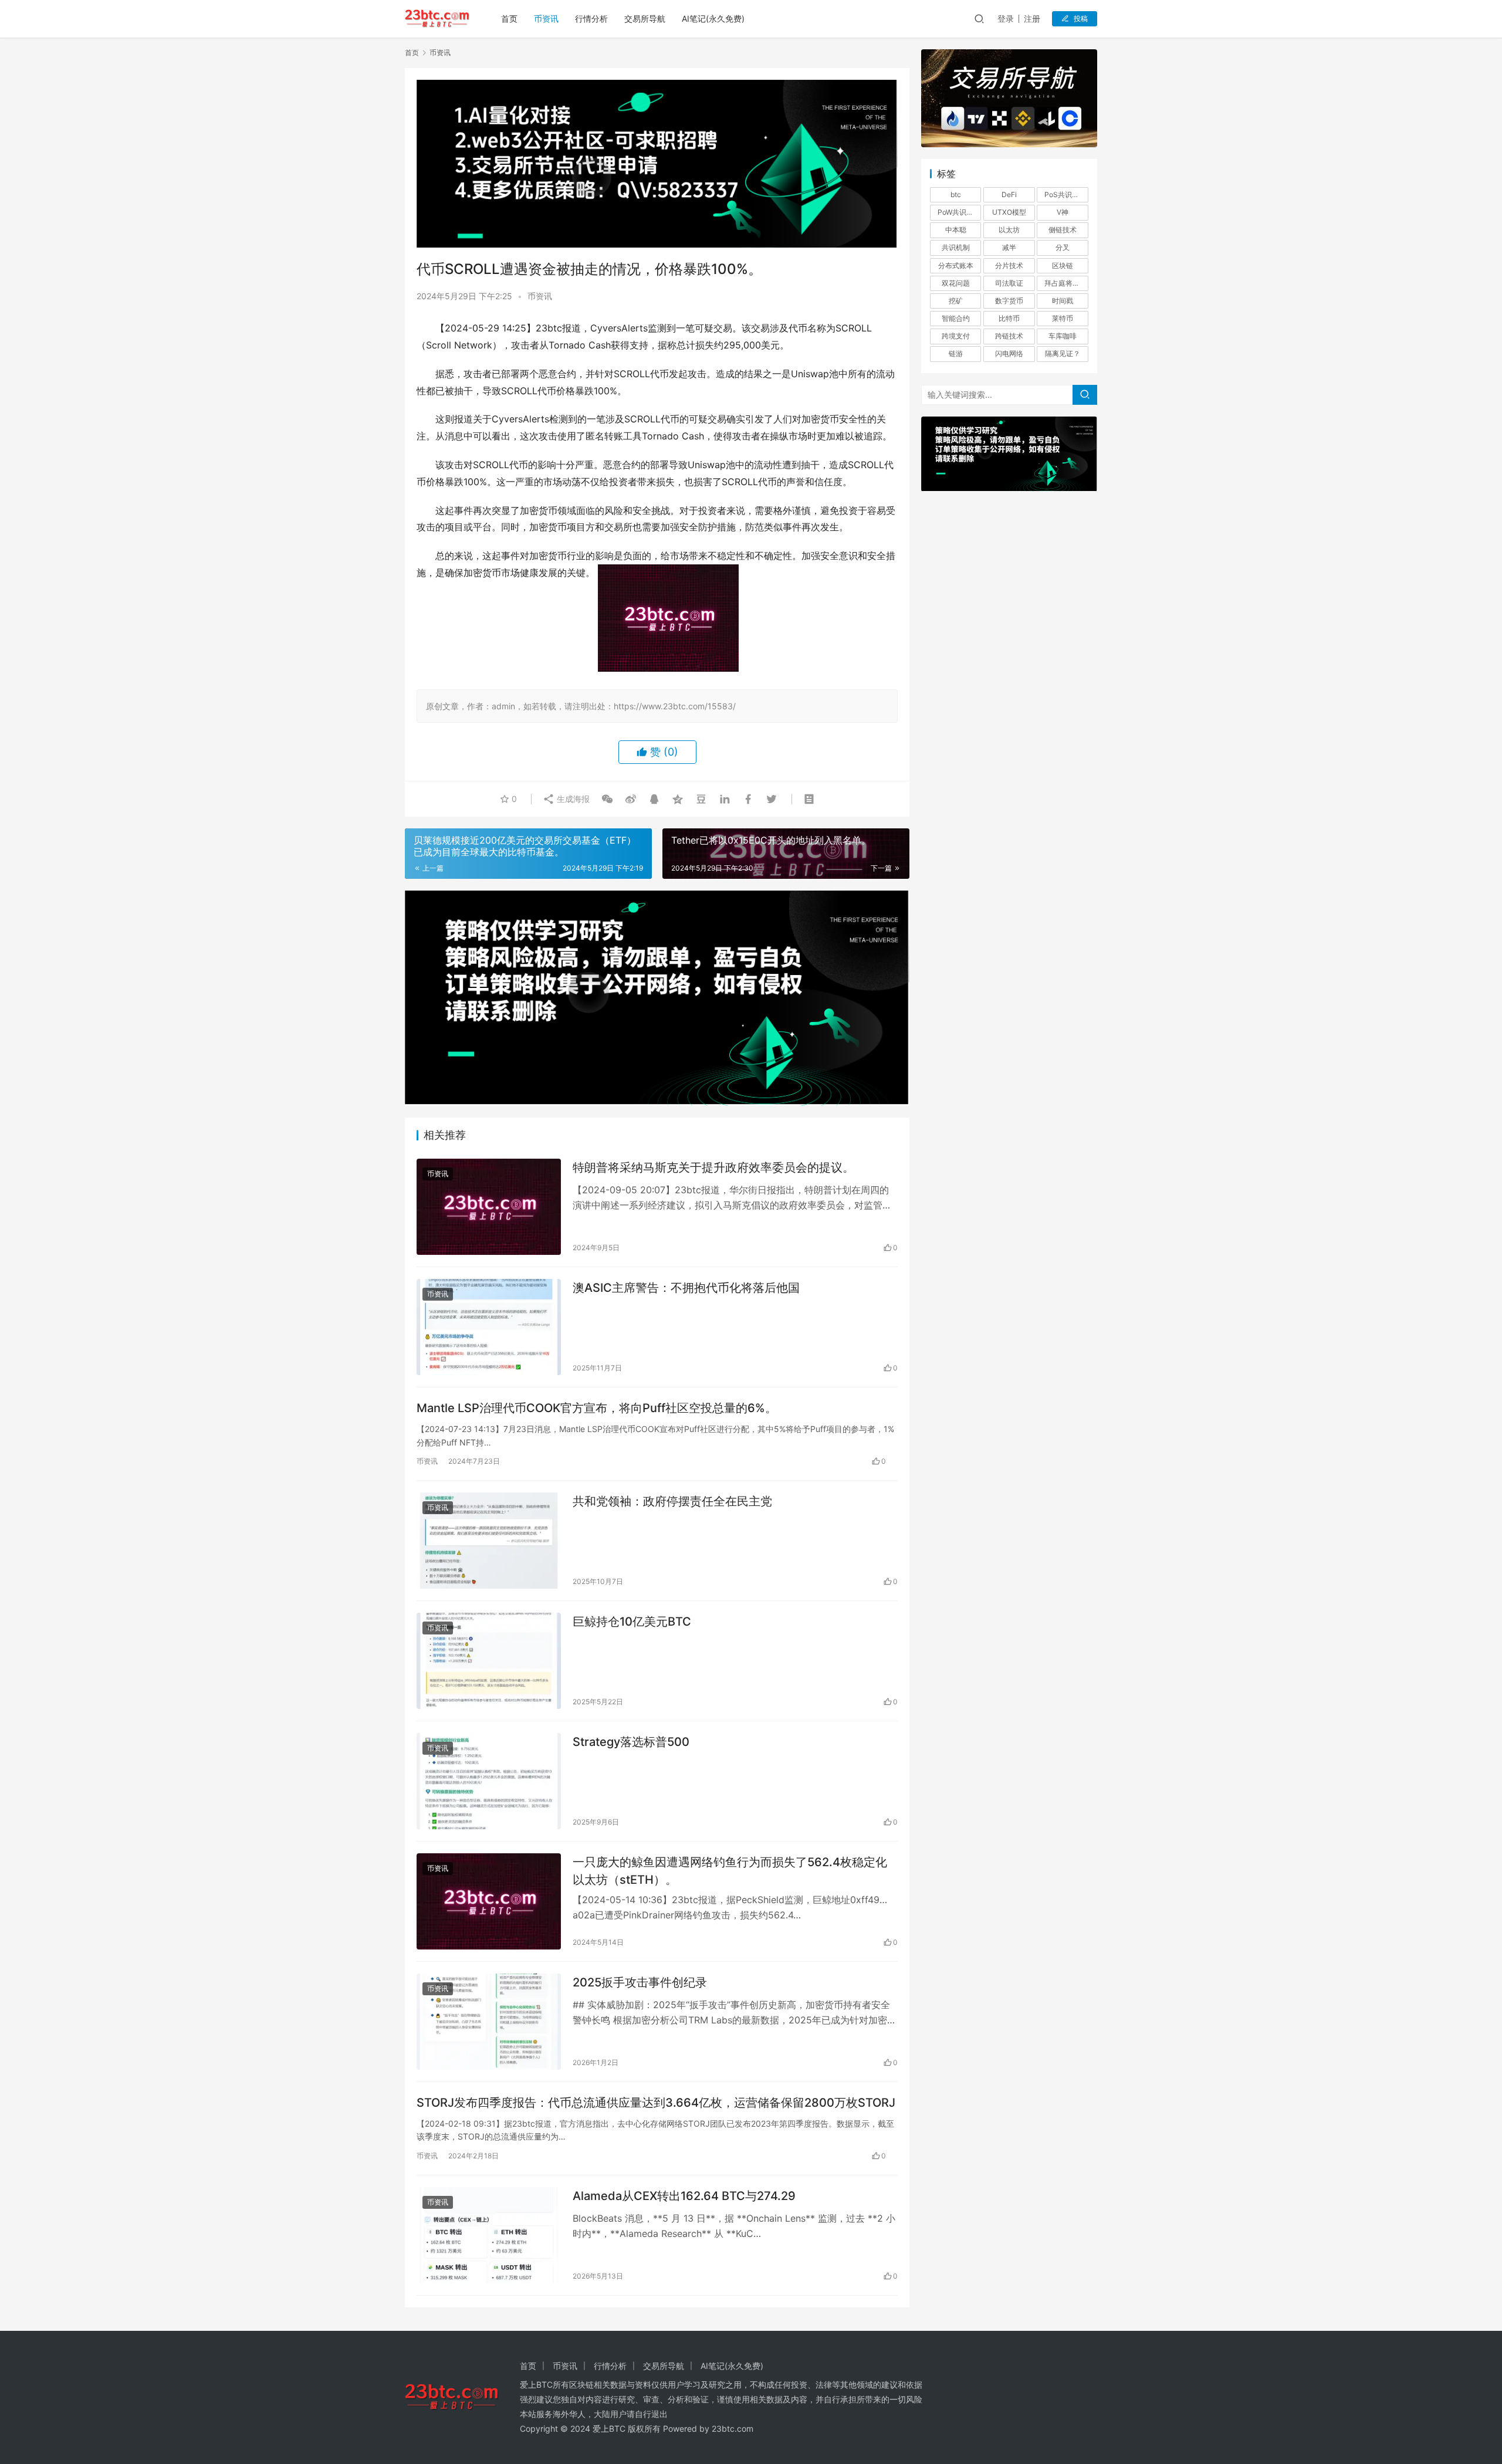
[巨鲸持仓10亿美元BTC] (489, 1661)
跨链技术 (1009, 336)
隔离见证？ (1063, 353)
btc (956, 194)
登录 (1006, 18)
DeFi (1009, 194)
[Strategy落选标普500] (489, 1781)
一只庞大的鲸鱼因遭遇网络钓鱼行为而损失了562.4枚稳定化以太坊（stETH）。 (730, 1871)
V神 (1063, 212)
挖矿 (956, 301)
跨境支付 (956, 336)
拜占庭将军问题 (1066, 283)
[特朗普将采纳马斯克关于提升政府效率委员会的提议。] (489, 1207)
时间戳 (1063, 301)
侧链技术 (1063, 230)
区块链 (1063, 265)
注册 (1032, 18)
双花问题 (956, 283)
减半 (1009, 247)
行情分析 (591, 18)
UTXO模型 (1009, 212)
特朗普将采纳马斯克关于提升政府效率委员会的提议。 (713, 1167)
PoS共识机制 (1065, 194)
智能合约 (956, 318)
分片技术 (1009, 265)
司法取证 (1009, 283)
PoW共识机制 (959, 212)
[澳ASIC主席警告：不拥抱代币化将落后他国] (489, 1327)
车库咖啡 (1063, 336)
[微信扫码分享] (607, 799)
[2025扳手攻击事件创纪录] (489, 2022)
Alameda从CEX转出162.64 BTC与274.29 (684, 2196)
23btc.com (733, 2429)
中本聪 (956, 230)
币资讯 (546, 18)
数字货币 (1009, 301)
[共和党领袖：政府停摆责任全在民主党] (489, 1541)
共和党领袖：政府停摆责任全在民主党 (672, 1501)
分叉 (1063, 247)
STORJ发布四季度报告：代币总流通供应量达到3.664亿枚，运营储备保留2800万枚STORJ (656, 2103)
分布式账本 (956, 265)
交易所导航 (645, 18)
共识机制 (956, 247)
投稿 (1081, 18)
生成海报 (572, 799)
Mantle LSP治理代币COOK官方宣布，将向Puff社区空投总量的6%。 (597, 1408)
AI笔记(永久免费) (713, 18)
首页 (509, 18)
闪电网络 (1009, 353)
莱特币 (1063, 318)
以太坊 (1009, 230)
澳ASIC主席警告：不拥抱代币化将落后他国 (686, 1288)
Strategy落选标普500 (631, 1742)
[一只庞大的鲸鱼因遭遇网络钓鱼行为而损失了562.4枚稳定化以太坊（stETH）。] (489, 1901)
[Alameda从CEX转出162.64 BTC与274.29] (489, 2235)
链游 (956, 353)
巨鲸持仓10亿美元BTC (632, 1622)
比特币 (1009, 318)
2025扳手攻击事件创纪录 (640, 1982)
